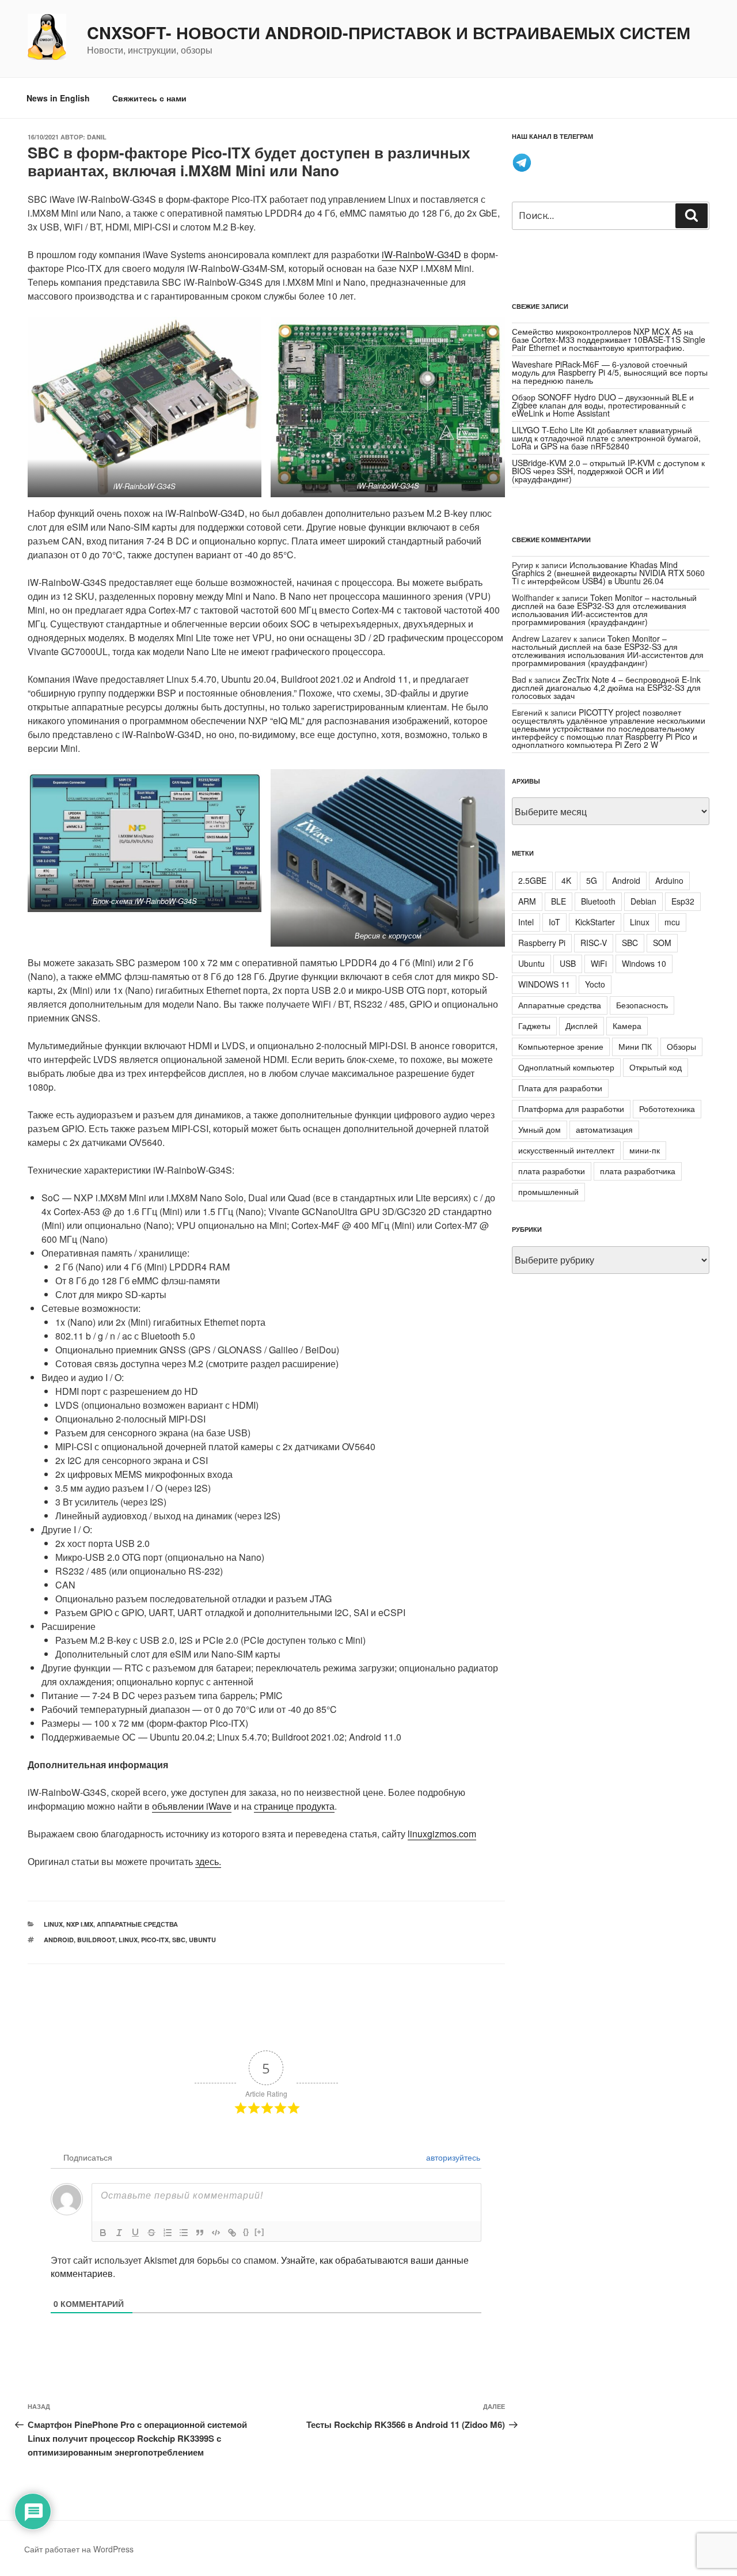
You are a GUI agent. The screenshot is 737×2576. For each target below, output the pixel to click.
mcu (672, 922)
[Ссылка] (232, 2233)
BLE (559, 901)
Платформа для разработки (571, 1109)
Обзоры (681, 1046)
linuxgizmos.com (442, 1834)
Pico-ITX (155, 1940)
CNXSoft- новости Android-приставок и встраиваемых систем (389, 33)
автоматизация (604, 1129)
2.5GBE (532, 880)
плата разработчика (638, 1171)
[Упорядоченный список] (168, 2233)
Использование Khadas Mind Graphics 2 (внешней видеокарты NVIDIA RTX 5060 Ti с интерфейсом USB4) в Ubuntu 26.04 (608, 573)
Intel (526, 922)
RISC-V (594, 943)
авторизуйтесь (452, 2157)
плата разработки (552, 1171)
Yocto (595, 984)
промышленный (548, 1191)
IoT (554, 922)
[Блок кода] (216, 2233)
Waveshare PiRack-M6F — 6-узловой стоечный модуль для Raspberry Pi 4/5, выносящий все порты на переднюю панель (610, 372)
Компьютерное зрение (561, 1046)
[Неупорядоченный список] (184, 2233)
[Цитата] (200, 2233)
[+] (259, 2232)
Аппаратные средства (137, 1924)
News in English (58, 98)
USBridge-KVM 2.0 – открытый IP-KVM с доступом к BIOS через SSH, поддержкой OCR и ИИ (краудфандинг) (608, 471)
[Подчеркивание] (135, 2233)
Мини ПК (635, 1046)
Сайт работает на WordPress (79, 2549)
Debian (643, 901)
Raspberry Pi (542, 943)
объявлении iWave (192, 1806)
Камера (627, 1026)
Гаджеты (534, 1026)
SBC (179, 1940)
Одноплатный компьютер (566, 1067)
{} (246, 2232)
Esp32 (683, 901)
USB (568, 963)
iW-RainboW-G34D (421, 254)
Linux (53, 1924)
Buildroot (96, 1940)
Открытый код (656, 1067)
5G (592, 880)
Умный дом (540, 1129)
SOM (662, 943)
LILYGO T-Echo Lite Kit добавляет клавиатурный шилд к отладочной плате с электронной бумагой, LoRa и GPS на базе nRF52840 (606, 438)
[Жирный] (103, 2233)
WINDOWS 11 (544, 984)
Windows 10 (644, 963)
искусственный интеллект (566, 1150)
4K (566, 880)
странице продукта (294, 1806)
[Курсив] (119, 2233)
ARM (527, 901)
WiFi (599, 963)
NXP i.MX (80, 1924)
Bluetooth (598, 901)
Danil (97, 137)
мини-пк (645, 1150)
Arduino (669, 880)
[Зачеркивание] (151, 2233)
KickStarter (595, 922)
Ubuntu (202, 1940)
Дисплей (582, 1026)
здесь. (208, 1861)
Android (59, 1940)
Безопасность (642, 1005)
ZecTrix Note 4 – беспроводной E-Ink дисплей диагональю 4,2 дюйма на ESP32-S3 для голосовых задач (606, 687)
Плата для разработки (560, 1088)
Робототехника (667, 1109)
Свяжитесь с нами (149, 98)
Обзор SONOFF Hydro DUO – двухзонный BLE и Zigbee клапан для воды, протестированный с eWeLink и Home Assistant (603, 405)
